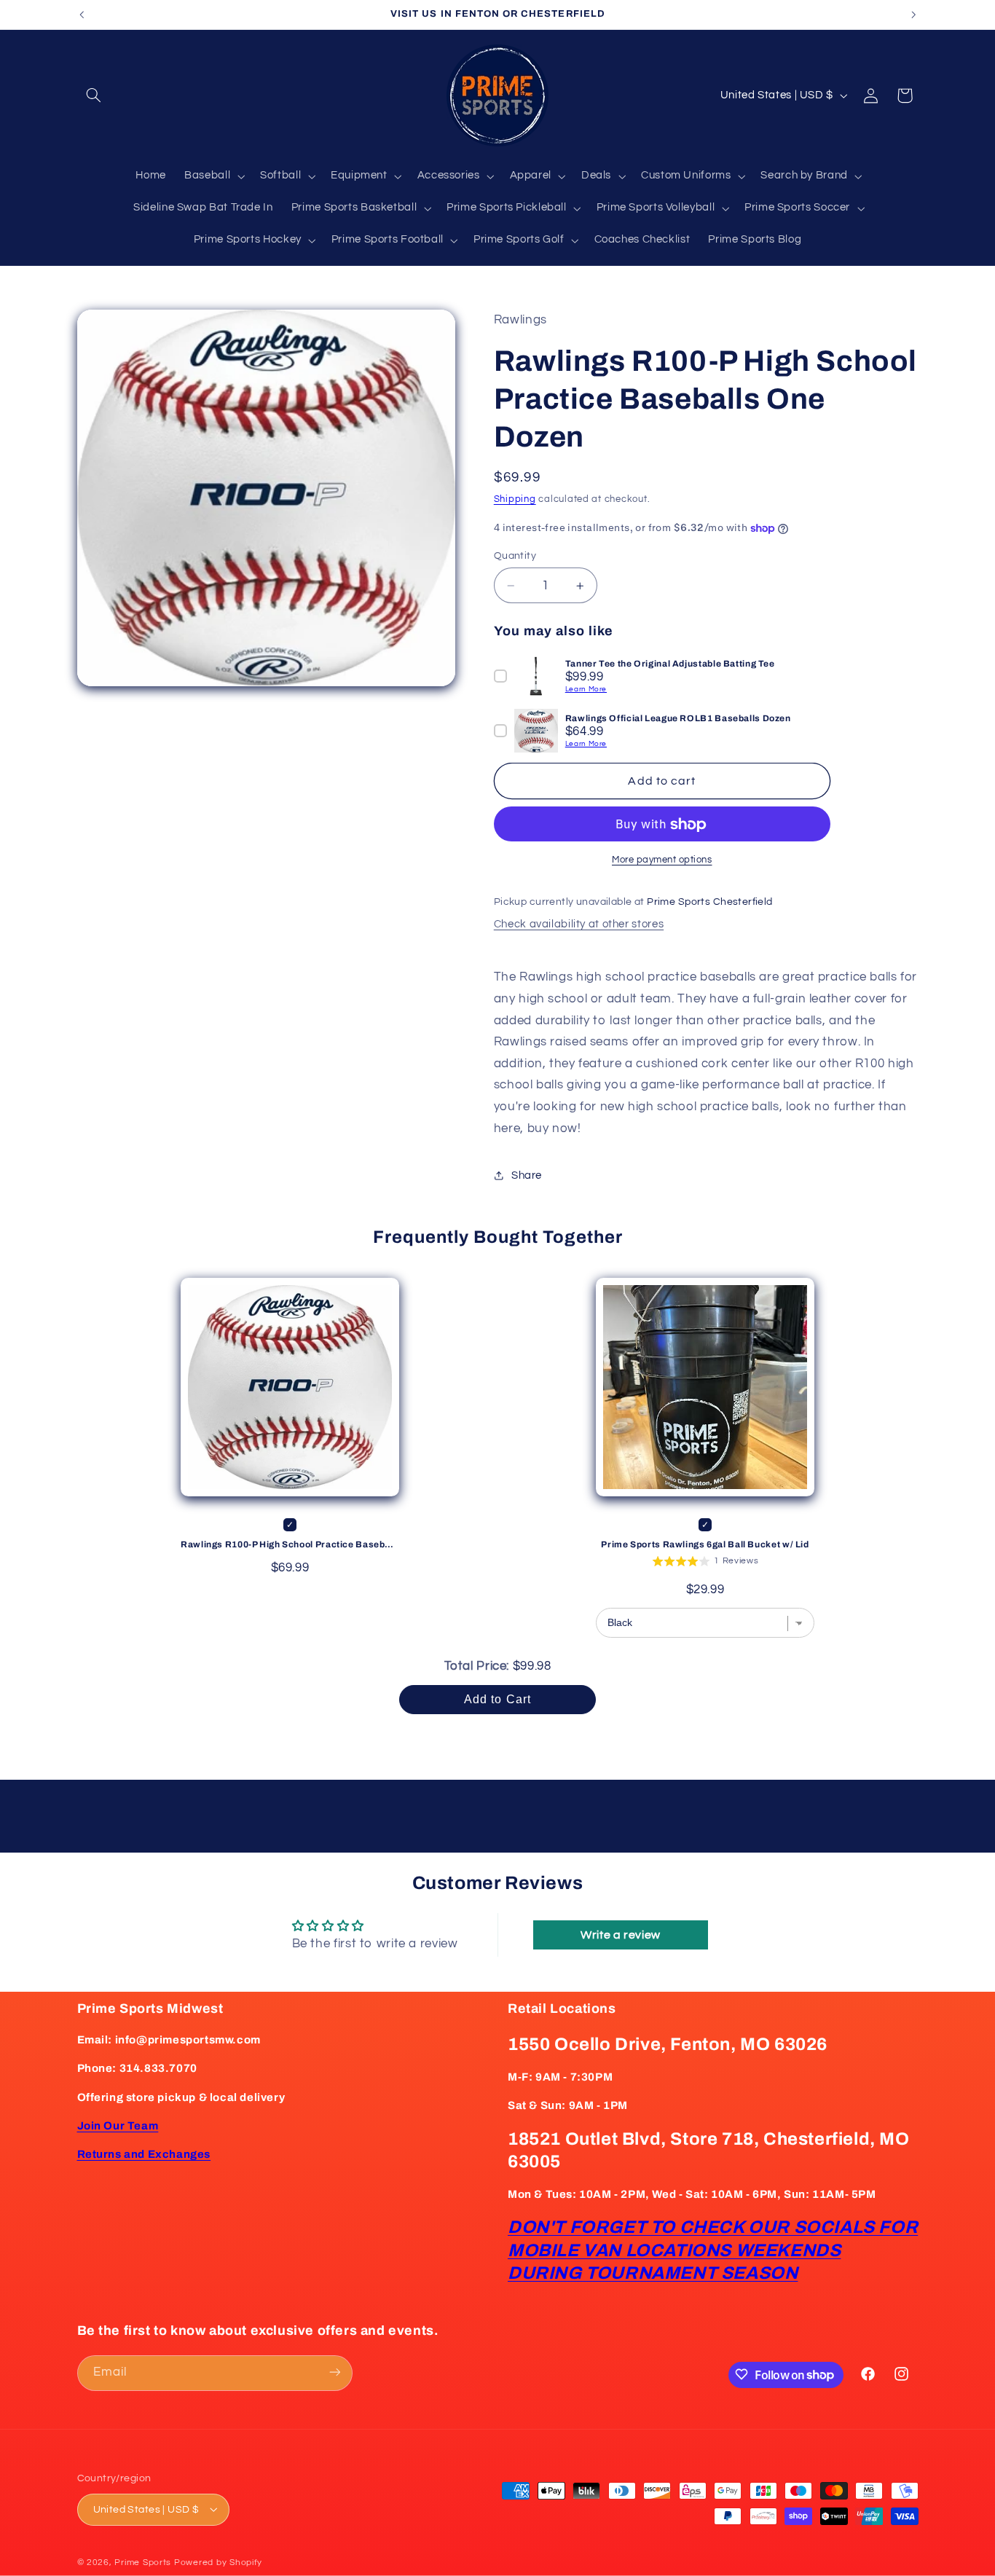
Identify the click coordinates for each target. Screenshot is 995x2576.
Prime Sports (143, 2562)
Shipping (515, 499)
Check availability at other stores (579, 924)
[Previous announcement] (82, 15)
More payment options (662, 861)
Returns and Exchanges (144, 2155)
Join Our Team (118, 2126)
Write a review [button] (621, 1935)
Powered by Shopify (218, 2562)
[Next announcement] (913, 15)
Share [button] (527, 1175)
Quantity (515, 556)
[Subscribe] (334, 2372)
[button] (94, 95)
